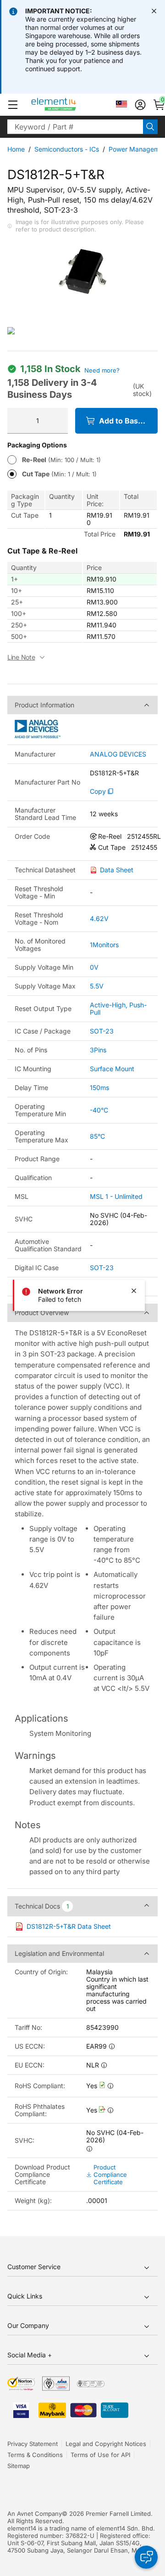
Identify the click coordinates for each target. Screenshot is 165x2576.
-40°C (99, 1110)
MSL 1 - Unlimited (116, 1196)
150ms (99, 1087)
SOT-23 (102, 1031)
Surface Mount (112, 1069)
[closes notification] (154, 11)
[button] (13, 105)
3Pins (98, 1050)
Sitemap (19, 2466)
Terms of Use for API (100, 2455)
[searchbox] (75, 127)
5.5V (97, 986)
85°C (97, 1136)
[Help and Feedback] (146, 2557)
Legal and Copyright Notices (106, 2444)
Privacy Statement (33, 2444)
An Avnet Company (35, 2514)
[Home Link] (71, 105)
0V (94, 967)
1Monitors (104, 945)
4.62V (99, 918)
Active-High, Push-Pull (118, 1008)
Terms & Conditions (35, 2455)
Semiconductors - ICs (67, 149)
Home (16, 149)
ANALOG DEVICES (118, 754)
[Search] (150, 127)
